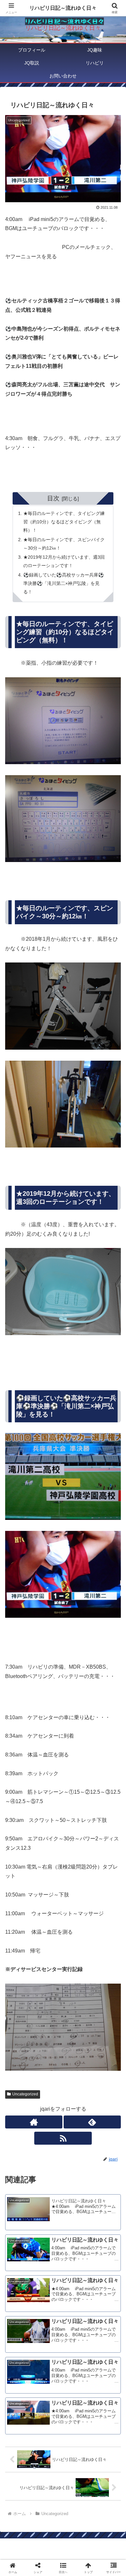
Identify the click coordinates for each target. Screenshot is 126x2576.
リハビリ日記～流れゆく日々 (63, 8)
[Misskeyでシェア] (105, 1971)
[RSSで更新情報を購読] (63, 2138)
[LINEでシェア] (21, 2007)
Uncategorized (25, 2094)
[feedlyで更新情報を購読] (92, 2122)
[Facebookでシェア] (21, 1989)
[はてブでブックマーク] (105, 1989)
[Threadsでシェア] (49, 1989)
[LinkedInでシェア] (77, 2007)
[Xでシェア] (21, 1971)
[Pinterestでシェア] (49, 2007)
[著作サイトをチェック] (34, 2122)
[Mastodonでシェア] (49, 1971)
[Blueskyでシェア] (77, 1971)
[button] (113, 1480)
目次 (53, 498)
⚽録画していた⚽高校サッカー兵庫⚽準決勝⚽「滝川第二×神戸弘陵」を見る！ (64, 583)
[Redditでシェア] (77, 1989)
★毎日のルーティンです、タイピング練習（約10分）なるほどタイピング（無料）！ (64, 522)
